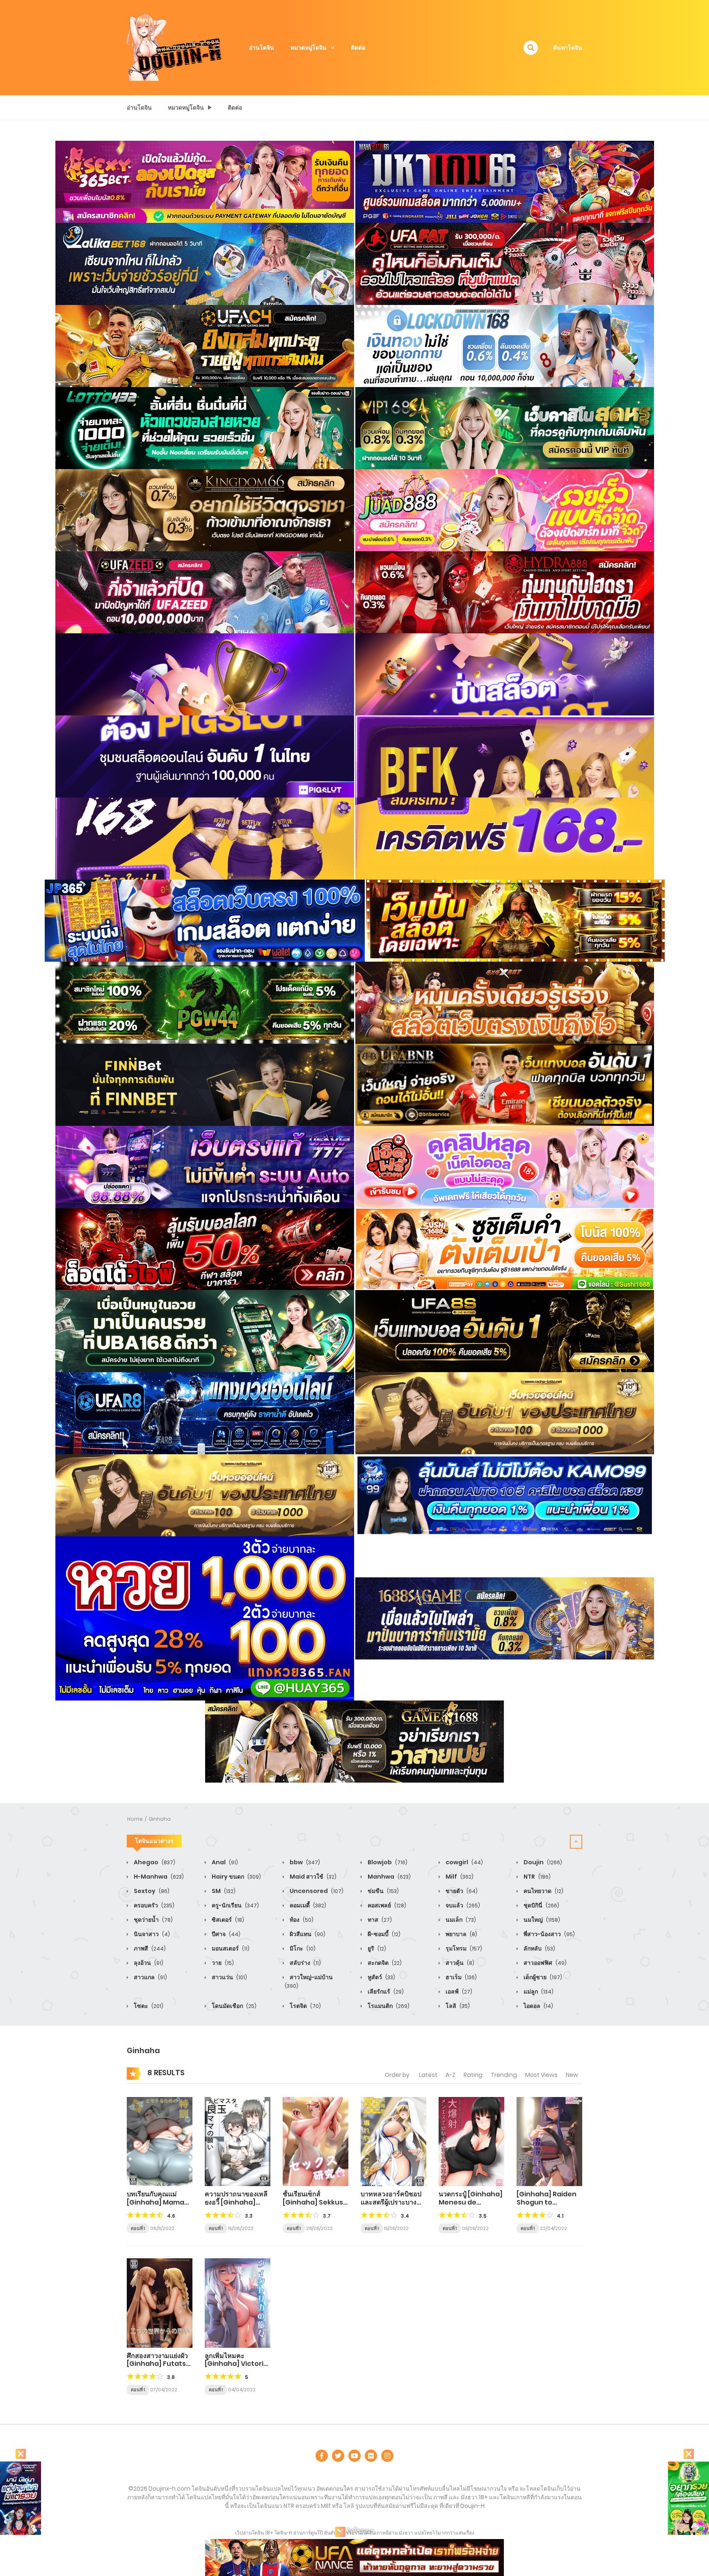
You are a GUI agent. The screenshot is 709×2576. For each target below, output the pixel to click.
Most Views (541, 2075)
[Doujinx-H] (174, 47)
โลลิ (457, 2006)
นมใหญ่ (541, 1920)
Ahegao (154, 1862)
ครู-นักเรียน (235, 1905)
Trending (504, 2075)
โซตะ (148, 2006)
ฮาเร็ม (461, 1977)
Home (135, 1819)
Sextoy (151, 1891)
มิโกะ (302, 1948)
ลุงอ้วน (148, 1963)
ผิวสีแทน (307, 1934)
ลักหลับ (539, 1948)
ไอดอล (538, 2006)
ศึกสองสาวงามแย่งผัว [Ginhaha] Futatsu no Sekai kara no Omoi (159, 2368)
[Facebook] (322, 2456)
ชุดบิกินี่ (541, 1905)
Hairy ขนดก (236, 1877)
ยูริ (376, 1948)
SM (223, 1891)
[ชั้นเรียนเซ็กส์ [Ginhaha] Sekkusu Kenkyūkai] (316, 2141)
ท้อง (301, 1920)
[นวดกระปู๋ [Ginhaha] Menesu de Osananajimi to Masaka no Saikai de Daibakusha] (471, 2141)
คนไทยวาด (543, 1891)
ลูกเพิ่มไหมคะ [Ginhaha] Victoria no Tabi (236, 2364)
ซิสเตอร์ (227, 1920)
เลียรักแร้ (385, 1992)
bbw (304, 1862)
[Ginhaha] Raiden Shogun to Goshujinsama (547, 2202)
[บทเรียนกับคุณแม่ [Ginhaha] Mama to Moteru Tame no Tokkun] (160, 2141)
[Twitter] (338, 2456)
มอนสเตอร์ (230, 1948)
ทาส (379, 1920)
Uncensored (316, 1891)
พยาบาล (461, 1934)
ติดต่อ (358, 48)
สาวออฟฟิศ (544, 1963)
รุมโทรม (463, 1948)
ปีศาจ (225, 1934)
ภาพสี (149, 1948)
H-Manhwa (158, 1877)
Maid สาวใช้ (312, 1877)
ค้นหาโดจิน (568, 48)
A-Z (451, 2075)
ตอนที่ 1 (138, 2228)
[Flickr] (371, 2456)
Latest (428, 2075)
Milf (459, 1877)
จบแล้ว (462, 1905)
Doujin (542, 1862)
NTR (536, 1877)
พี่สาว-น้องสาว (549, 1934)
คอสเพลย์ (386, 1905)
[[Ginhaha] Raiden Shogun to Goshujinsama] (549, 2141)
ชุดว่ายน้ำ (153, 1920)
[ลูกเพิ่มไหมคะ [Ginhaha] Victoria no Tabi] (238, 2303)
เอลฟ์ (458, 1992)
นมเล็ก (460, 1920)
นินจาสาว (151, 1934)
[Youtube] (354, 2456)
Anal (224, 1862)
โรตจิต (305, 2006)
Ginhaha (160, 1819)
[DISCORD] (387, 2456)
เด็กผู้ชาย (542, 1977)
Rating (473, 2075)
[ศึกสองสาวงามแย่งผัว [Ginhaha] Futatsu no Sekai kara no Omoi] (160, 2303)
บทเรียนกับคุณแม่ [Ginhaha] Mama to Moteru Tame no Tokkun (160, 2206)
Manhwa (389, 1877)
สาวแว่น (229, 1977)
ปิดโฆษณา (360, 2531)
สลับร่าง (305, 1963)
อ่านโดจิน (262, 48)
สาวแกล (150, 1977)
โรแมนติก (388, 2006)
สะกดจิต (384, 1963)
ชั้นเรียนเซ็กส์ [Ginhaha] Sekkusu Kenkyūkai (315, 2202)
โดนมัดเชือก (233, 2006)
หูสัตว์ (381, 1977)
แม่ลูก (538, 1992)
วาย (222, 1963)
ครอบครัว (153, 1905)
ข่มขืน (383, 1891)
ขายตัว (461, 1891)
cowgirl (464, 1862)
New (572, 2075)
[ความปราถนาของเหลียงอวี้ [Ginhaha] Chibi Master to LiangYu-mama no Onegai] (238, 2141)
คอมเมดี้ (307, 1905)
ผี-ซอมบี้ (383, 1934)
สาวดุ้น (459, 1963)
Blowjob (387, 1862)
